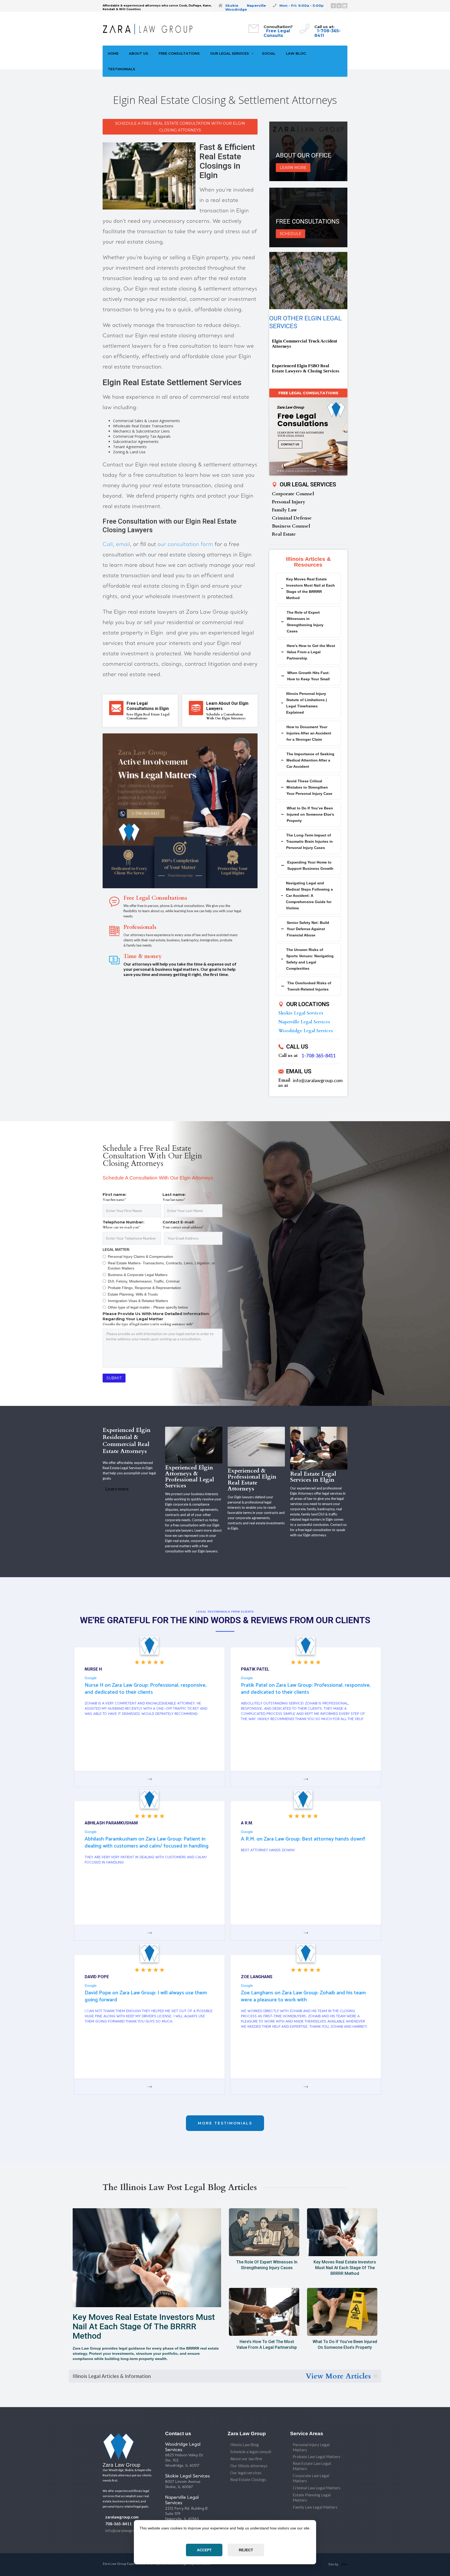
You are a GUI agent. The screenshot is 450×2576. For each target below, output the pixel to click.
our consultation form (185, 545)
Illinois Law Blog (245, 2445)
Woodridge (236, 9)
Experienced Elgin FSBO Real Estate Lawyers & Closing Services (306, 368)
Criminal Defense (292, 518)
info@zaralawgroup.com (318, 1080)
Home (113, 53)
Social (269, 53)
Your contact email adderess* (183, 1227)
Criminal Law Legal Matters (317, 2488)
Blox (344, 2564)
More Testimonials (225, 2123)
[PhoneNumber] (132, 1238)
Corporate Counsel (293, 494)
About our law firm (246, 2459)
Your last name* (174, 1200)
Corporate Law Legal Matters (311, 2478)
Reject (246, 2550)
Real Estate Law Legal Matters (312, 2466)
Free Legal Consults (277, 33)
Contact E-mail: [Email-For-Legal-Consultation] (179, 1222)
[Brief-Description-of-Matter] (162, 1348)
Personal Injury (289, 502)
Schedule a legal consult (251, 2452)
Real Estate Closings (248, 2479)
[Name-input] (132, 1211)
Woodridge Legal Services (306, 1031)
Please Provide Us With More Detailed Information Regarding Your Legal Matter (156, 1316)
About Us (139, 53)
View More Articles (338, 2376)
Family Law (284, 510)
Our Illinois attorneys (249, 2466)
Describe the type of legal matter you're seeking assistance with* (148, 1324)
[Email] (193, 1238)
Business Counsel (291, 526)
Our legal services (246, 2473)
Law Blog (296, 53)
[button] (231, 53)
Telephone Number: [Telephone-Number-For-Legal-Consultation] (123, 1222)
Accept (204, 2550)
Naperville (256, 5)
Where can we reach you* (121, 1227)
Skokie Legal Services (301, 1013)
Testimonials (121, 69)
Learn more (117, 1489)
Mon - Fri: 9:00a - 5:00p (302, 5)
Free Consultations (179, 53)
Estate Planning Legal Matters (312, 2497)
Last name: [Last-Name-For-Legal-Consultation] (174, 1194)
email (123, 545)
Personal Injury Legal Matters (311, 2447)
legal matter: (116, 1250)
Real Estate (284, 534)
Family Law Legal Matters (315, 2507)
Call (108, 545)
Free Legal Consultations (308, 393)
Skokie (232, 5)
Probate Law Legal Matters (317, 2457)
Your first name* (114, 1200)
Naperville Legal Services (304, 1022)
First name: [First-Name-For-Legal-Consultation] (114, 1194)
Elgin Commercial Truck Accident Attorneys (305, 344)
